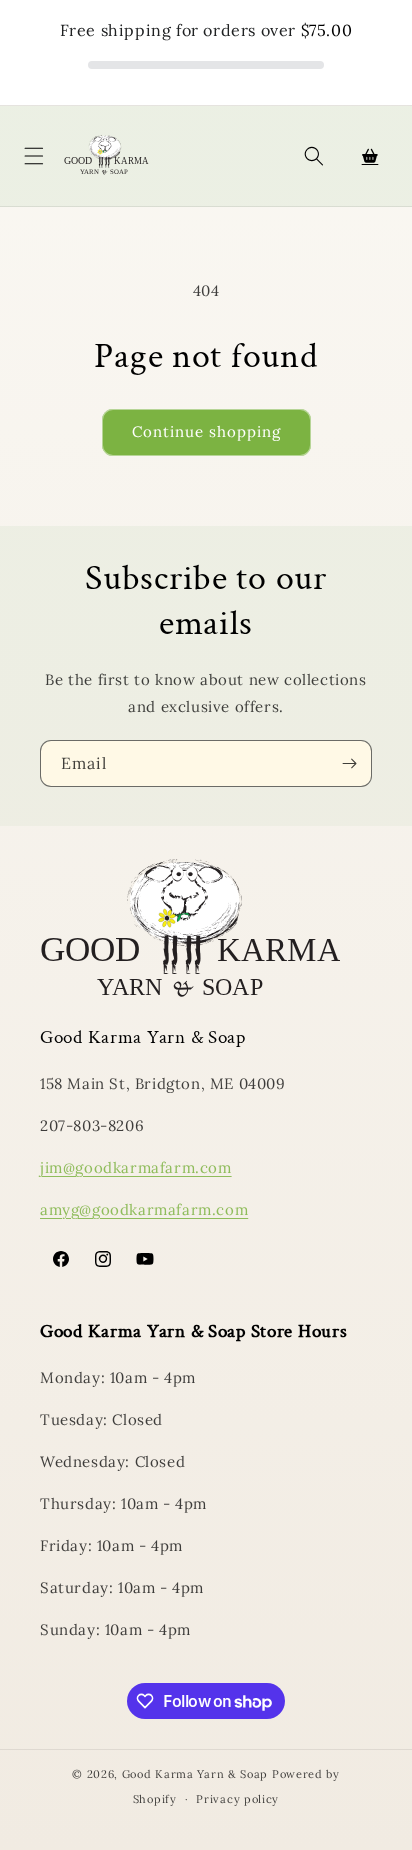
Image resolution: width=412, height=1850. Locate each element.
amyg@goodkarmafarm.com (144, 1209)
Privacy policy (237, 1799)
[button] (34, 156)
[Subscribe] (349, 763)
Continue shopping (206, 431)
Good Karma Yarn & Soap (197, 1774)
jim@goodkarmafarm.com (136, 1167)
